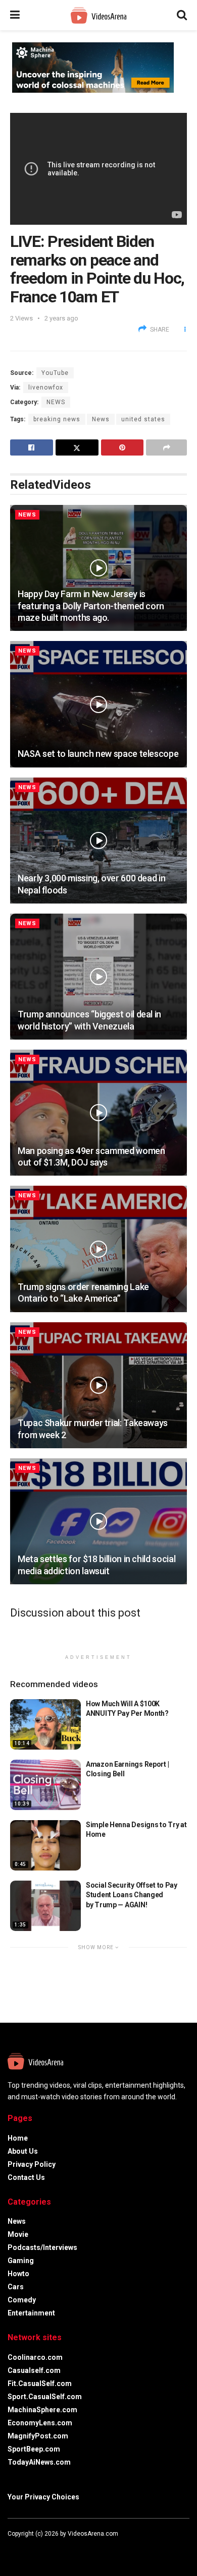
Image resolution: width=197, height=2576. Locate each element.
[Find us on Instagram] (37, 2549)
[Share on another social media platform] (166, 447)
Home (18, 2138)
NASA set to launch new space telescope (98, 754)
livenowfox (46, 388)
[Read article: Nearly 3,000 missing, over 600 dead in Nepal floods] (98, 841)
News (56, 402)
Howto (18, 2274)
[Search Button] (182, 15)
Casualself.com (34, 2370)
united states (143, 419)
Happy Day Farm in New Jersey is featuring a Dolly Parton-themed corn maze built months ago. (91, 606)
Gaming (21, 2261)
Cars (16, 2287)
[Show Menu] (15, 15)
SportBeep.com (34, 2449)
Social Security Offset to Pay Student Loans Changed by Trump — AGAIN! (132, 1895)
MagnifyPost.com (38, 2436)
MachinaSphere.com (42, 2410)
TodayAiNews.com (39, 2462)
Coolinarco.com (35, 2357)
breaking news (57, 419)
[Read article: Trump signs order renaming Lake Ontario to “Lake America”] (98, 1249)
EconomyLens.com (40, 2423)
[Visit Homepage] (98, 15)
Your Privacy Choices (43, 2497)
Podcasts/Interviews (42, 2247)
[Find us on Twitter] (23, 2549)
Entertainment (31, 2313)
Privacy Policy (32, 2164)
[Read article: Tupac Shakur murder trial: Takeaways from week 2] (98, 1385)
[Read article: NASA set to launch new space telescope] (98, 704)
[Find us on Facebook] (10, 2549)
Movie (18, 2234)
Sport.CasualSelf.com (45, 2397)
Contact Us (26, 2177)
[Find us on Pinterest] (50, 2549)
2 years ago (61, 318)
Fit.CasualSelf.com (40, 2384)
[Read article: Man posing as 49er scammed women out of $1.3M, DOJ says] (98, 1113)
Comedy (22, 2300)
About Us (23, 2151)
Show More (97, 1947)
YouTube (55, 373)
